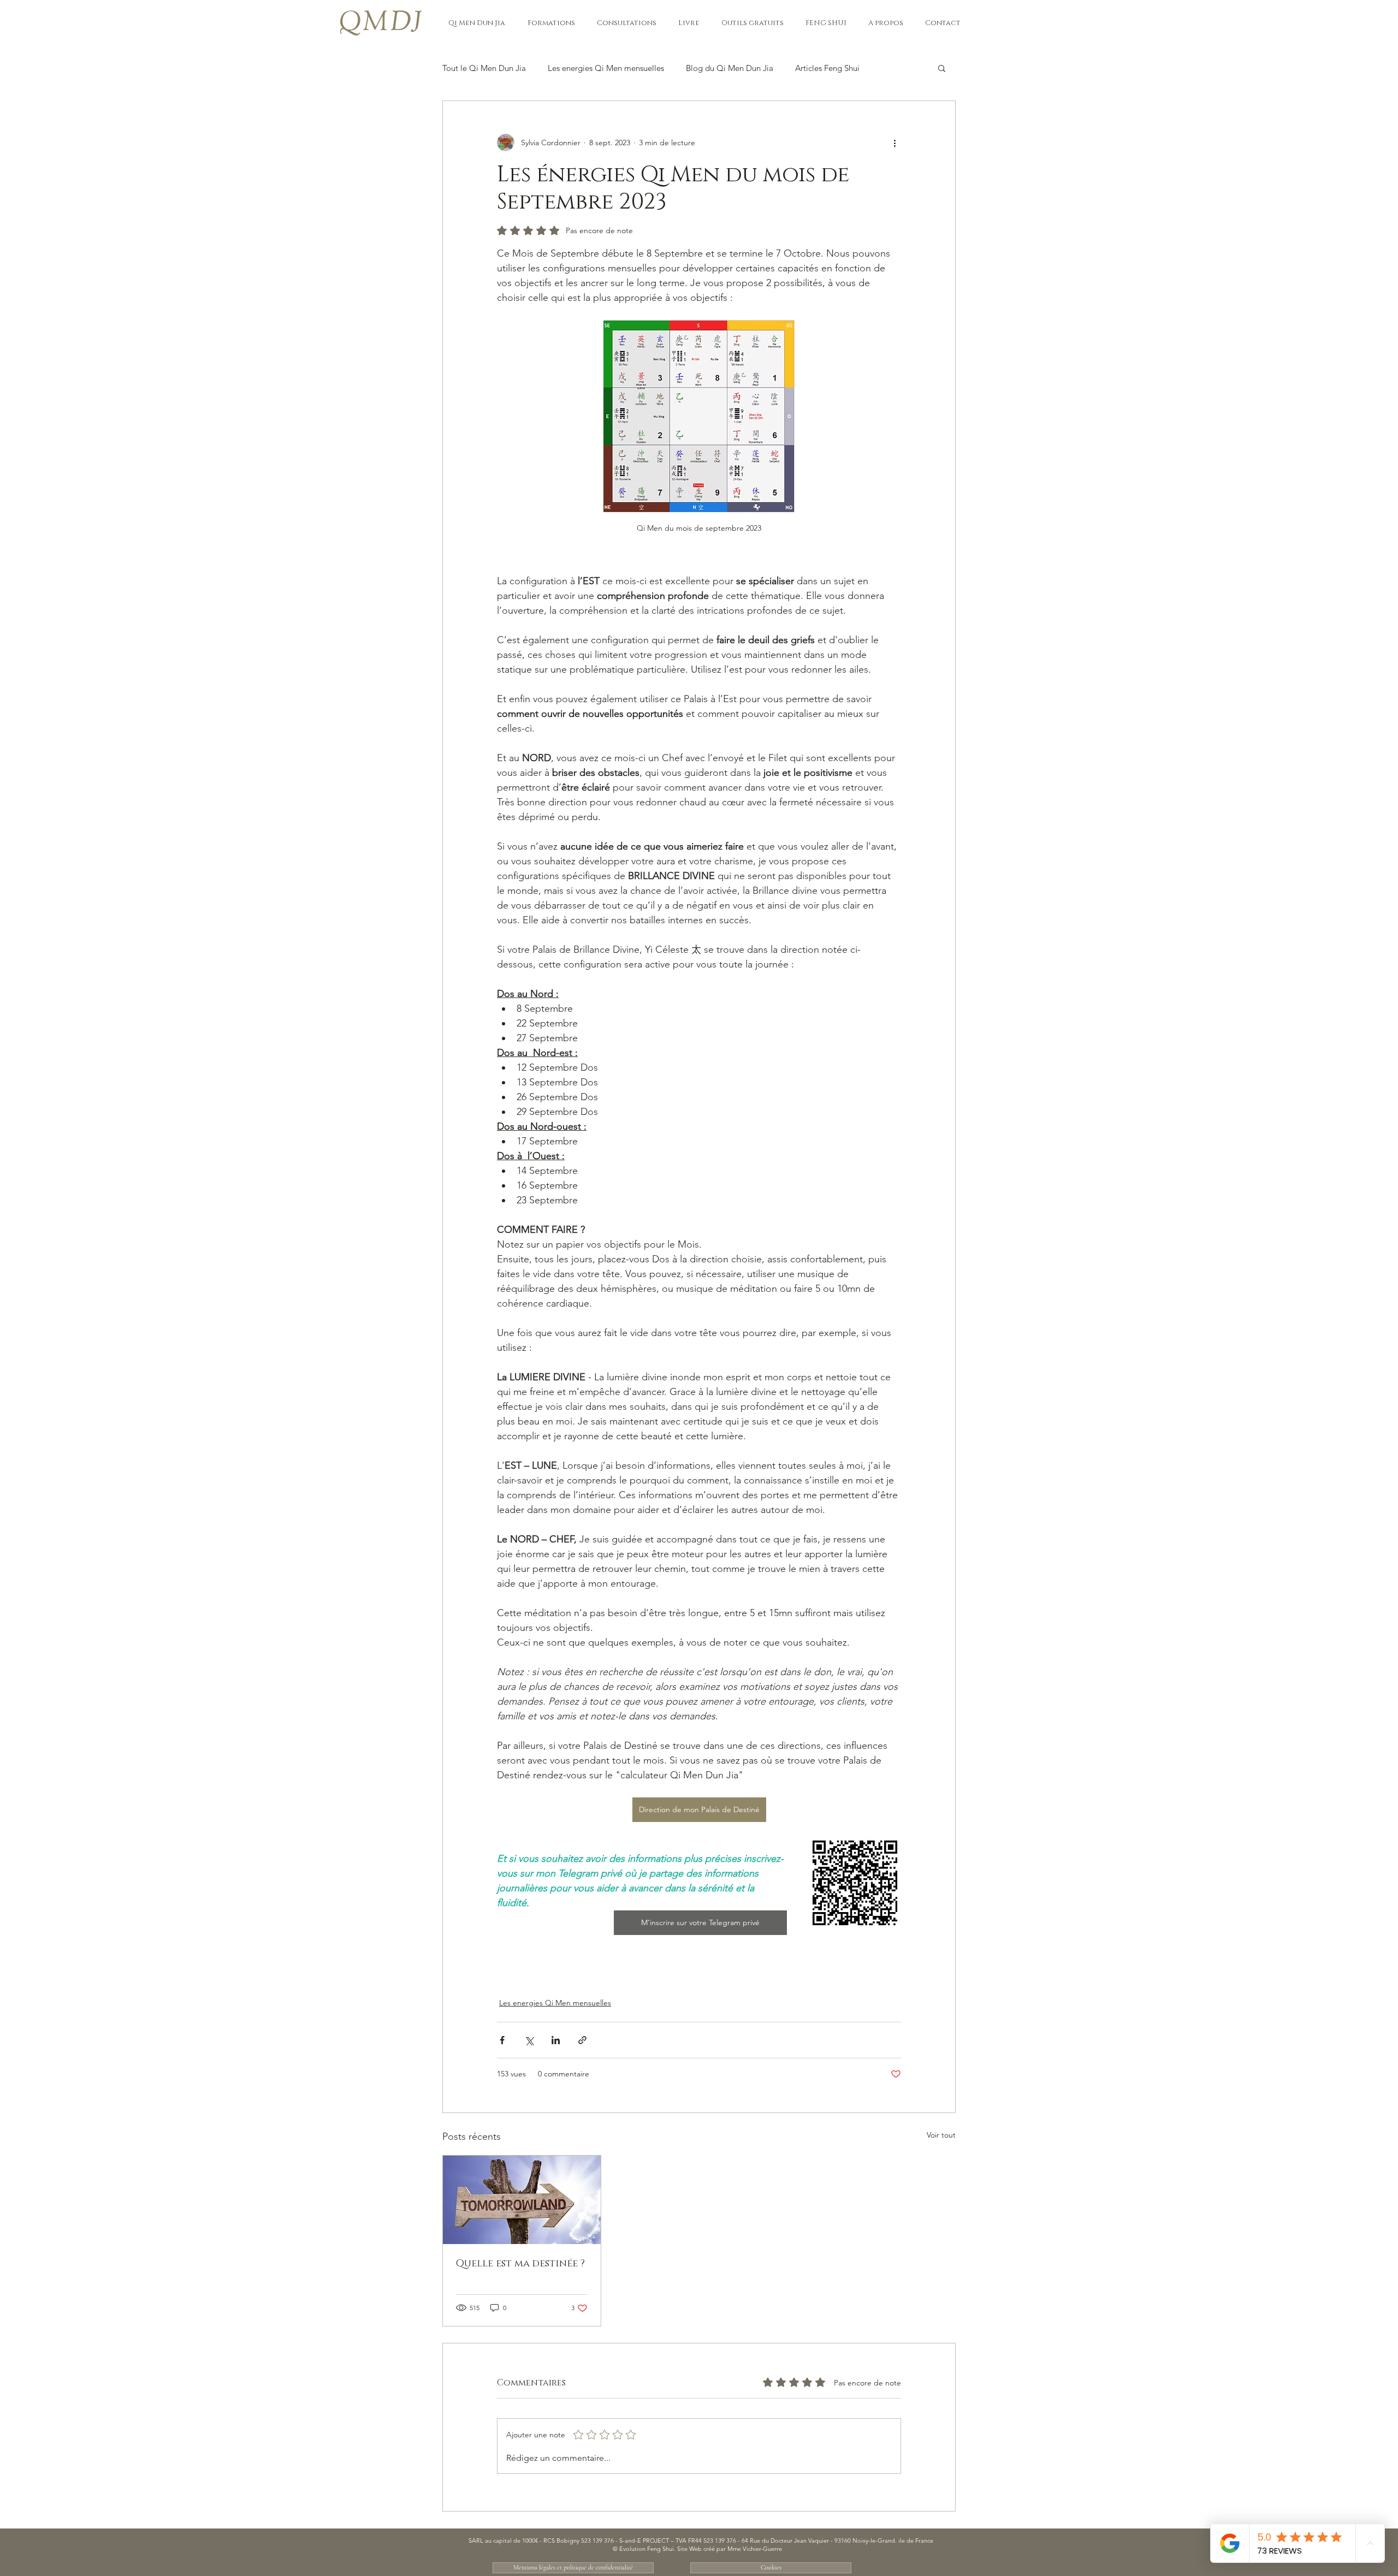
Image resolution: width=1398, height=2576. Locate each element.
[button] (477, 23)
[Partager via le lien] (582, 2040)
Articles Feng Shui (827, 68)
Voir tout (941, 2135)
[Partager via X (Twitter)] (529, 2040)
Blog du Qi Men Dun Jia (730, 68)
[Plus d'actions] (895, 143)
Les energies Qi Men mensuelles (606, 68)
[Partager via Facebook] (502, 2040)
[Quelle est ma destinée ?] (522, 2200)
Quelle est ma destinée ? (520, 2264)
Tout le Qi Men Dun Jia (484, 68)
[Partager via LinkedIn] (556, 2040)
